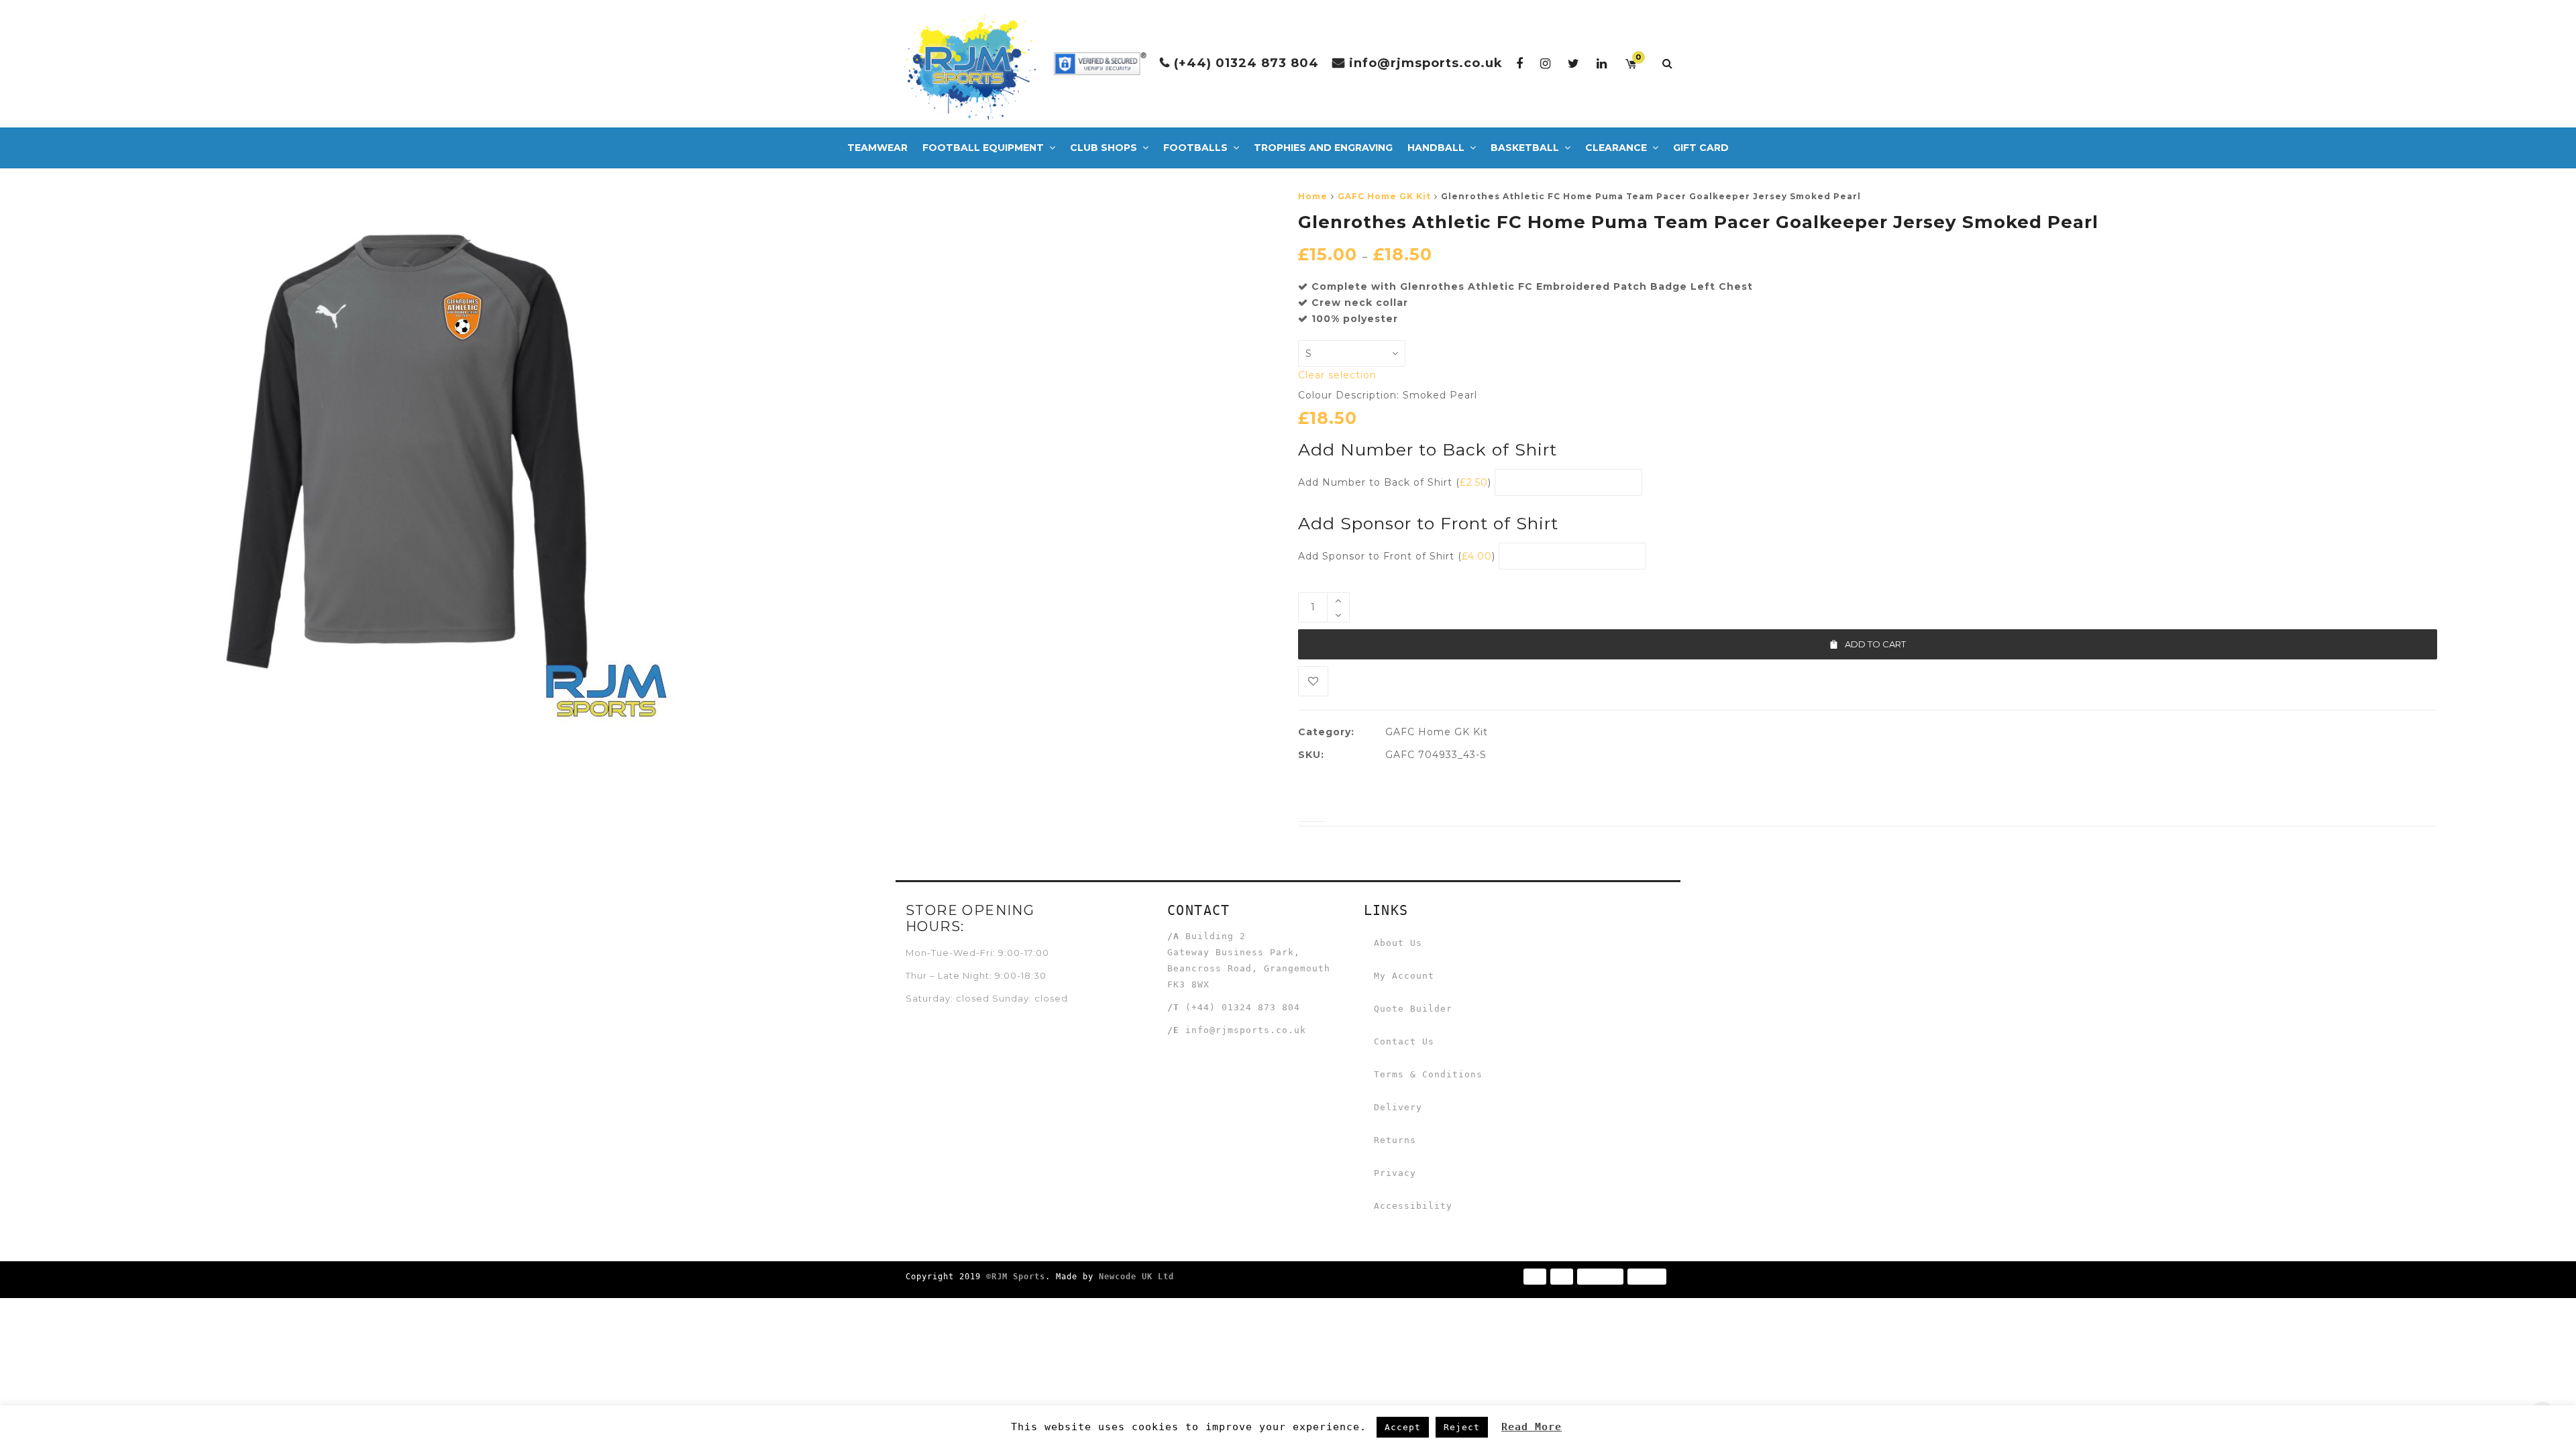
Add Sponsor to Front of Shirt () (1397, 556)
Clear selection (1337, 375)
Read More (1532, 1427)
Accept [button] (1403, 1427)
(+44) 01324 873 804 (1246, 63)
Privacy (1395, 1173)
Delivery (1398, 1107)
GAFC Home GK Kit (1384, 196)
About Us (1398, 943)
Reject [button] (1462, 1427)
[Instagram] (1546, 63)
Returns (1395, 1140)
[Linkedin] (1602, 63)
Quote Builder (1413, 1009)
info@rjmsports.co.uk (1426, 63)
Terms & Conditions (1428, 1074)
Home (1313, 196)
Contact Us (1404, 1041)
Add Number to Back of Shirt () (1395, 482)
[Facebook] (1520, 63)
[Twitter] (1574, 63)
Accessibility (1413, 1206)
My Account (1404, 976)
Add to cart (1875, 644)
